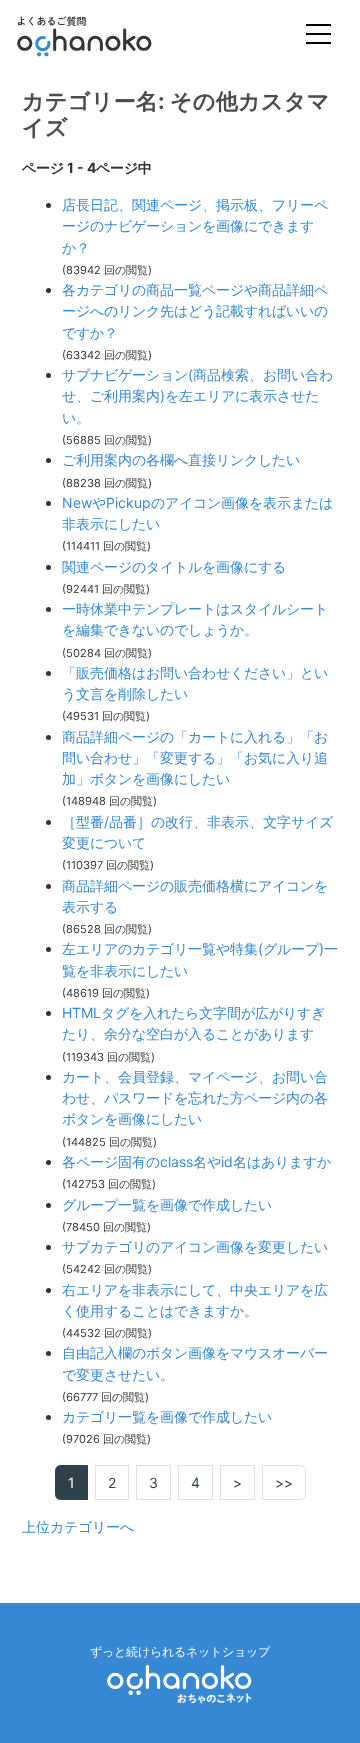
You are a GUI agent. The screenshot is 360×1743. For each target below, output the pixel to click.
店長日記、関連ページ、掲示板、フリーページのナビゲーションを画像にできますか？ (195, 226)
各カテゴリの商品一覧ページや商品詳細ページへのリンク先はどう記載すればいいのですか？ (195, 311)
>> (284, 1482)
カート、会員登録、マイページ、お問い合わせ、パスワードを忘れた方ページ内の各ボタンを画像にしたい (195, 1098)
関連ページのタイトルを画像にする (174, 566)
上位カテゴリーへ (78, 1526)
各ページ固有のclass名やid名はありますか (196, 1161)
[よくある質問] (111, 36)
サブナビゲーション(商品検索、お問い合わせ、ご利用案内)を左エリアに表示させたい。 (197, 396)
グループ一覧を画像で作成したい (167, 1204)
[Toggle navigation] (318, 36)
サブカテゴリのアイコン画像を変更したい (195, 1246)
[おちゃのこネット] (180, 1682)
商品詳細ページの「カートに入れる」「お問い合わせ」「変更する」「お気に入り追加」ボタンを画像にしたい (195, 758)
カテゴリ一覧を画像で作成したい (167, 1416)
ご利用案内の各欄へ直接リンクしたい (181, 459)
